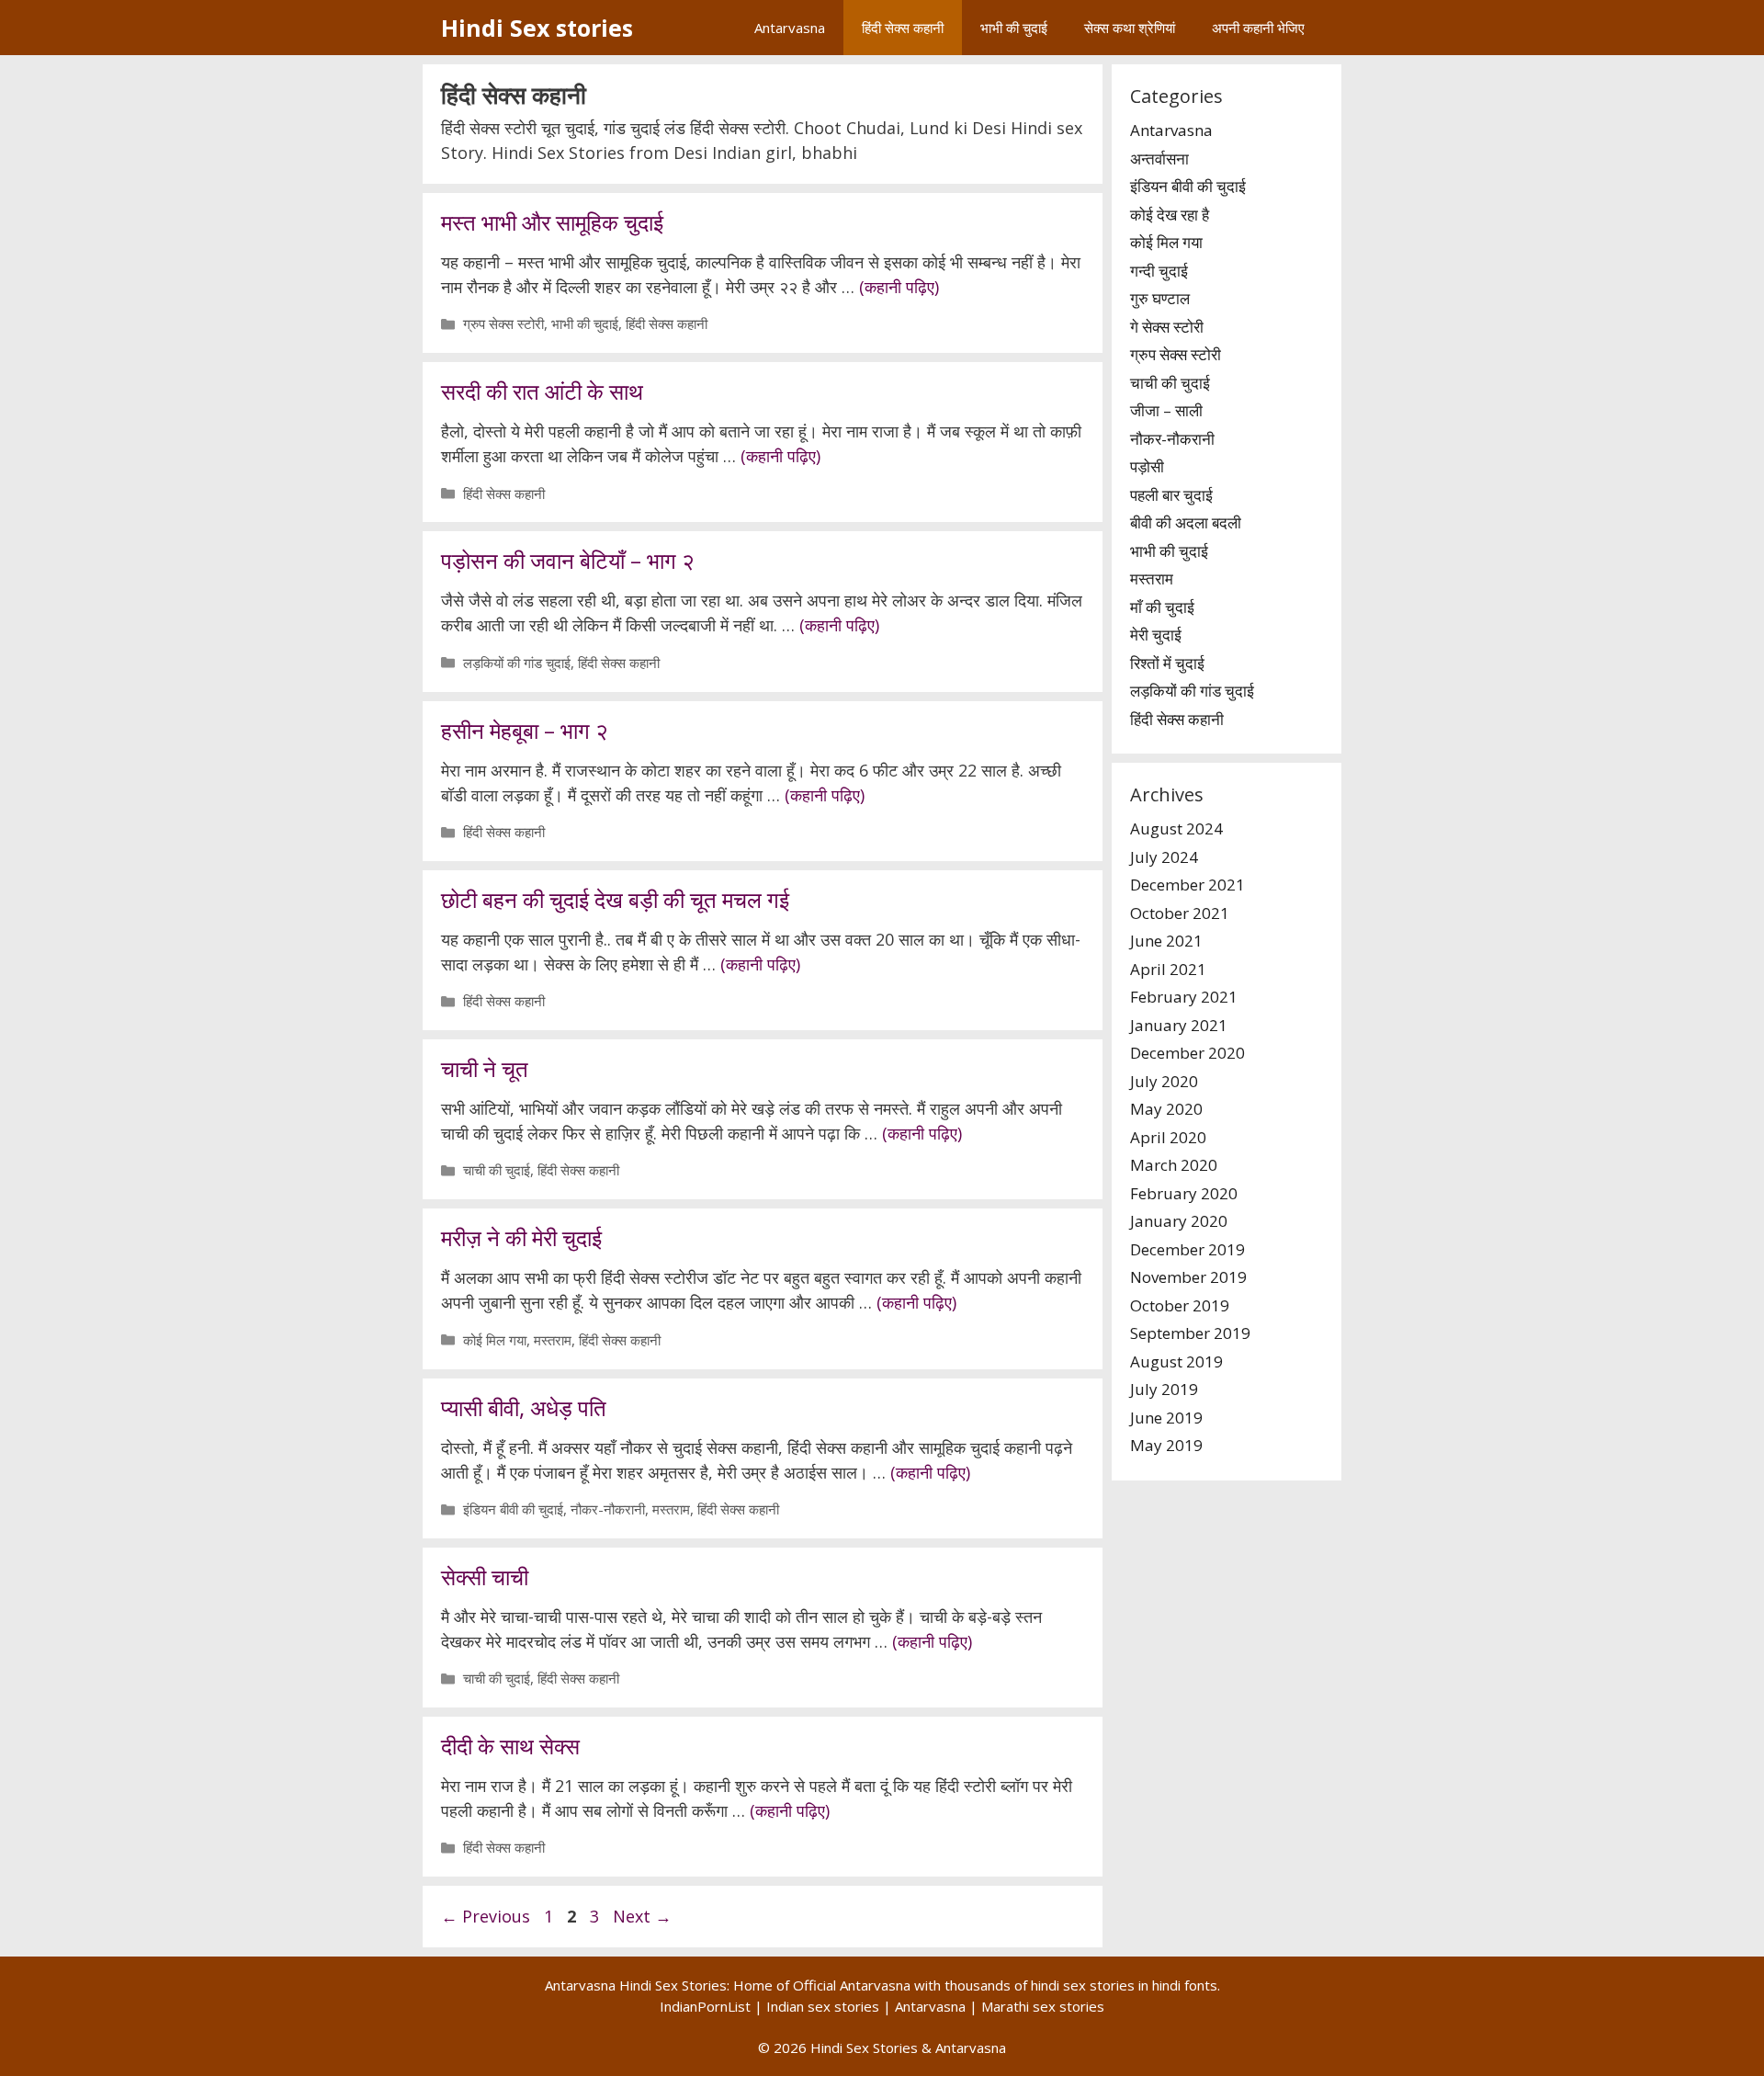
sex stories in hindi (1122, 1985)
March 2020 (1174, 1165)
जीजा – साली (1166, 410)
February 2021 (1184, 997)
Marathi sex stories (1043, 2006)
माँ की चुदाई (1162, 607)
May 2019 (1166, 1445)
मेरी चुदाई (1156, 635)
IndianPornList (705, 2006)
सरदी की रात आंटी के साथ (542, 391)
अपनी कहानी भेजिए (1258, 28)
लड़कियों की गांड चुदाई (517, 663)
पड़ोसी (1147, 466)
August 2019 (1176, 1361)
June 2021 (1166, 941)
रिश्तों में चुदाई (1167, 663)
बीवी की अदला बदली (1186, 522)
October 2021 (1180, 913)
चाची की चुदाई (497, 1170)
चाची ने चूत (485, 1068)
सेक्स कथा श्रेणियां (1130, 28)
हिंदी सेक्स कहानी (903, 28)
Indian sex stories (823, 2006)
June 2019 (1166, 1418)
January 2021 (1179, 1025)
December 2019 (1187, 1249)
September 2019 (1190, 1333)
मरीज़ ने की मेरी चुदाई (521, 1237)
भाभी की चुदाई (1014, 28)
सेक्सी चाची (485, 1577)
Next (642, 1916)
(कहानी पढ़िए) (899, 287)
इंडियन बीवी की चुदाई (513, 1509)
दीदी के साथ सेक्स (510, 1746)
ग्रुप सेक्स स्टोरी (503, 323)
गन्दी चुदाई (1159, 271)
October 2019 (1180, 1305)
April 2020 (1168, 1137)
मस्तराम (553, 1340)
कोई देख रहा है (1170, 215)
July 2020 (1164, 1081)
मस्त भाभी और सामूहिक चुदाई (552, 222)
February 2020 (1184, 1193)
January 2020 (1179, 1221)
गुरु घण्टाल (1160, 298)
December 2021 (1187, 885)
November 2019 (1188, 1277)
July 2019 (1164, 1389)
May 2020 (1166, 1109)
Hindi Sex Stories (864, 2048)
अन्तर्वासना (1159, 159)
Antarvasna (790, 28)
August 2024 (1176, 828)
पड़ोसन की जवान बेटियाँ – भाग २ (568, 560)
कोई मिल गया (495, 1340)
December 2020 (1187, 1053)
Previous (486, 1916)
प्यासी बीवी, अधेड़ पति (524, 1407)
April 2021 (1168, 969)
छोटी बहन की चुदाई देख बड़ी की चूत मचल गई (615, 899)
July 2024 (1164, 857)
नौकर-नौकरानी (608, 1509)
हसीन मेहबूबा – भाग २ (525, 730)
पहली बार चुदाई (1171, 495)
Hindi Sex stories (537, 28)
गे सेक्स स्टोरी (1167, 327)
